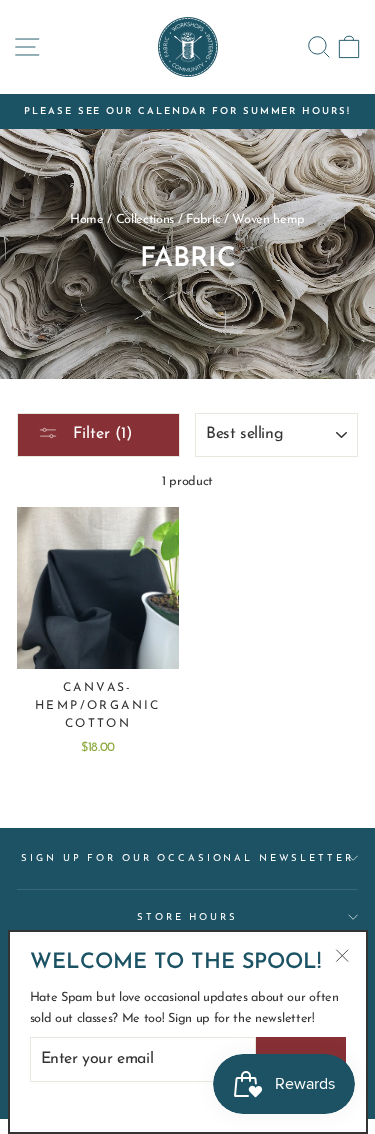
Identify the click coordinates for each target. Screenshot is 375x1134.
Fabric (203, 219)
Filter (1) (100, 434)
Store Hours (187, 917)
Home (87, 219)
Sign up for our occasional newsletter (187, 858)
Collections (145, 219)
